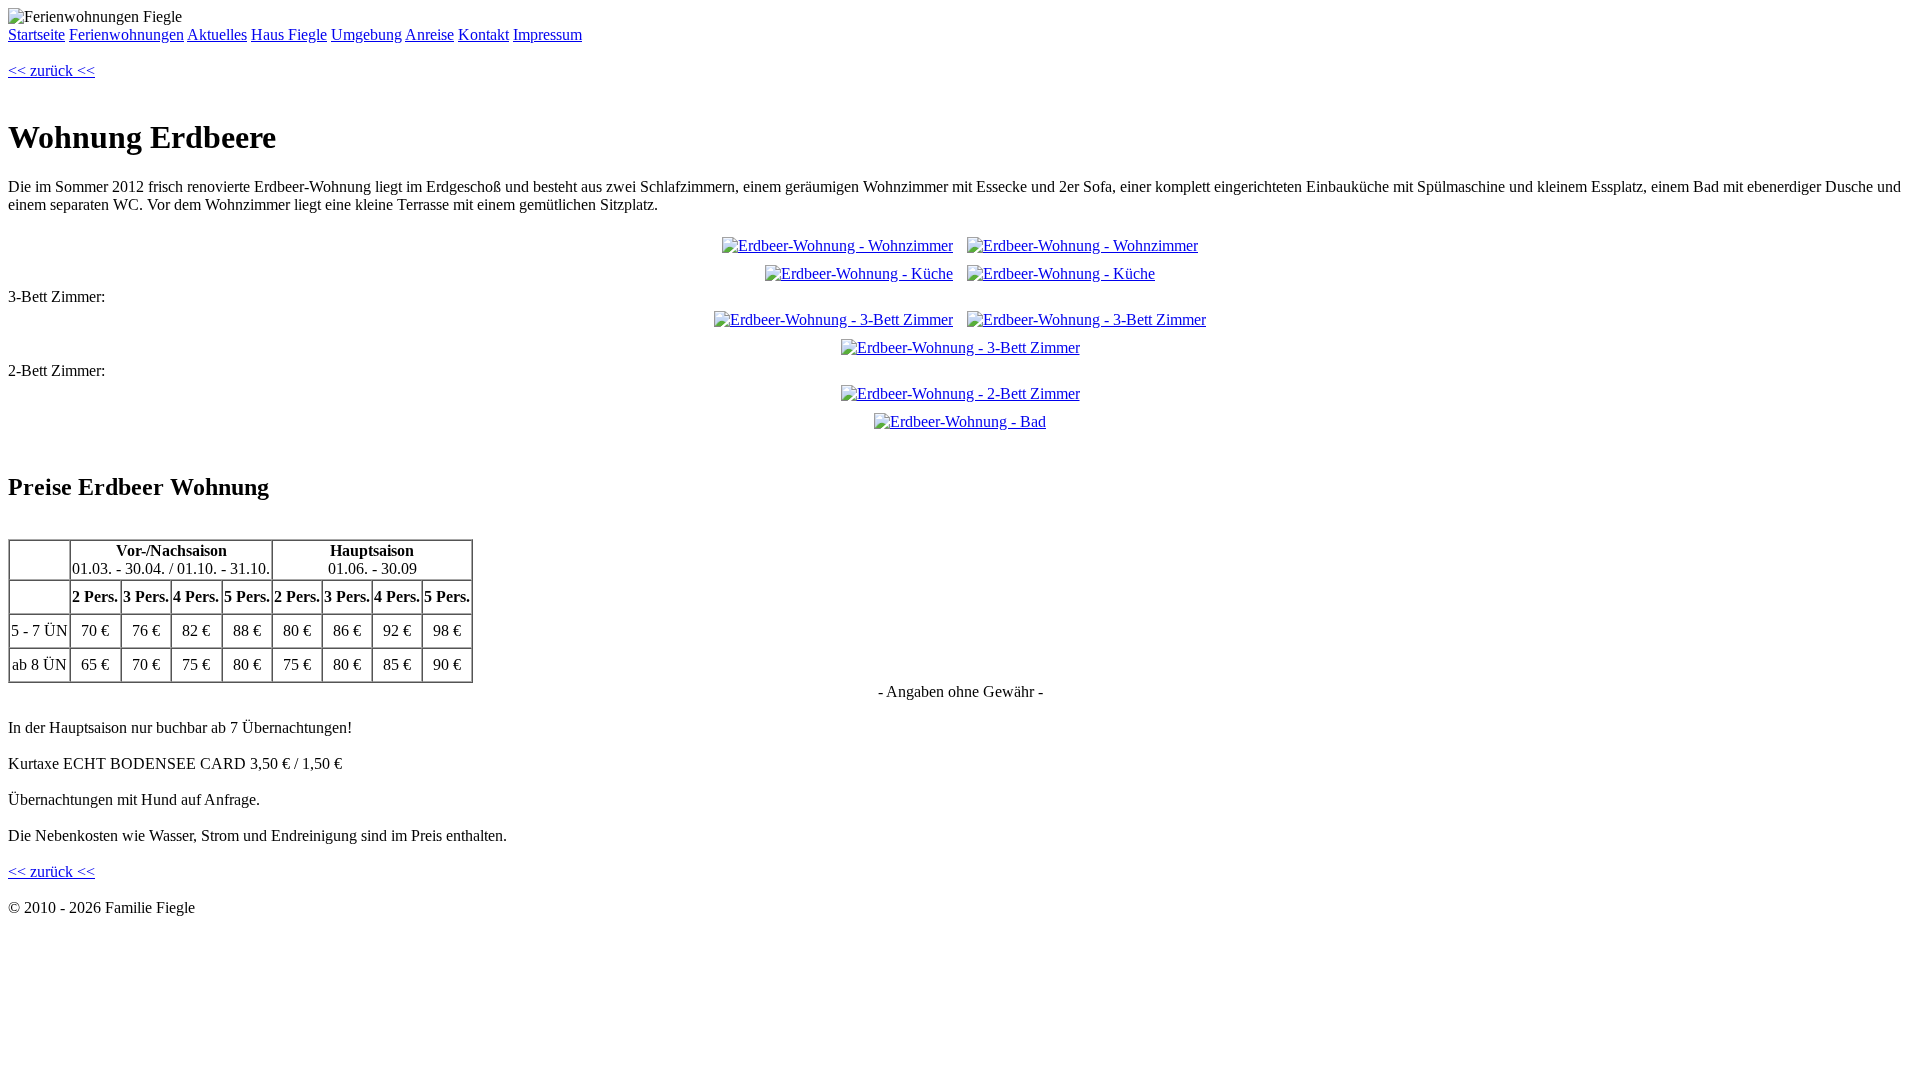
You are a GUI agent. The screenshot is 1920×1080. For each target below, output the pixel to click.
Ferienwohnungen (126, 34)
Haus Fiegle (289, 34)
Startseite (36, 34)
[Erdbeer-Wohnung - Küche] (859, 273)
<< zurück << (51, 70)
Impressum (547, 34)
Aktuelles (217, 34)
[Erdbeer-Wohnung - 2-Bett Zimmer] (960, 393)
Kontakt (483, 34)
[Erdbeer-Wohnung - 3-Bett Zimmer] (833, 319)
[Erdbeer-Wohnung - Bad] (960, 421)
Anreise (429, 34)
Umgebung (366, 34)
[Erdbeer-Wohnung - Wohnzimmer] (837, 245)
